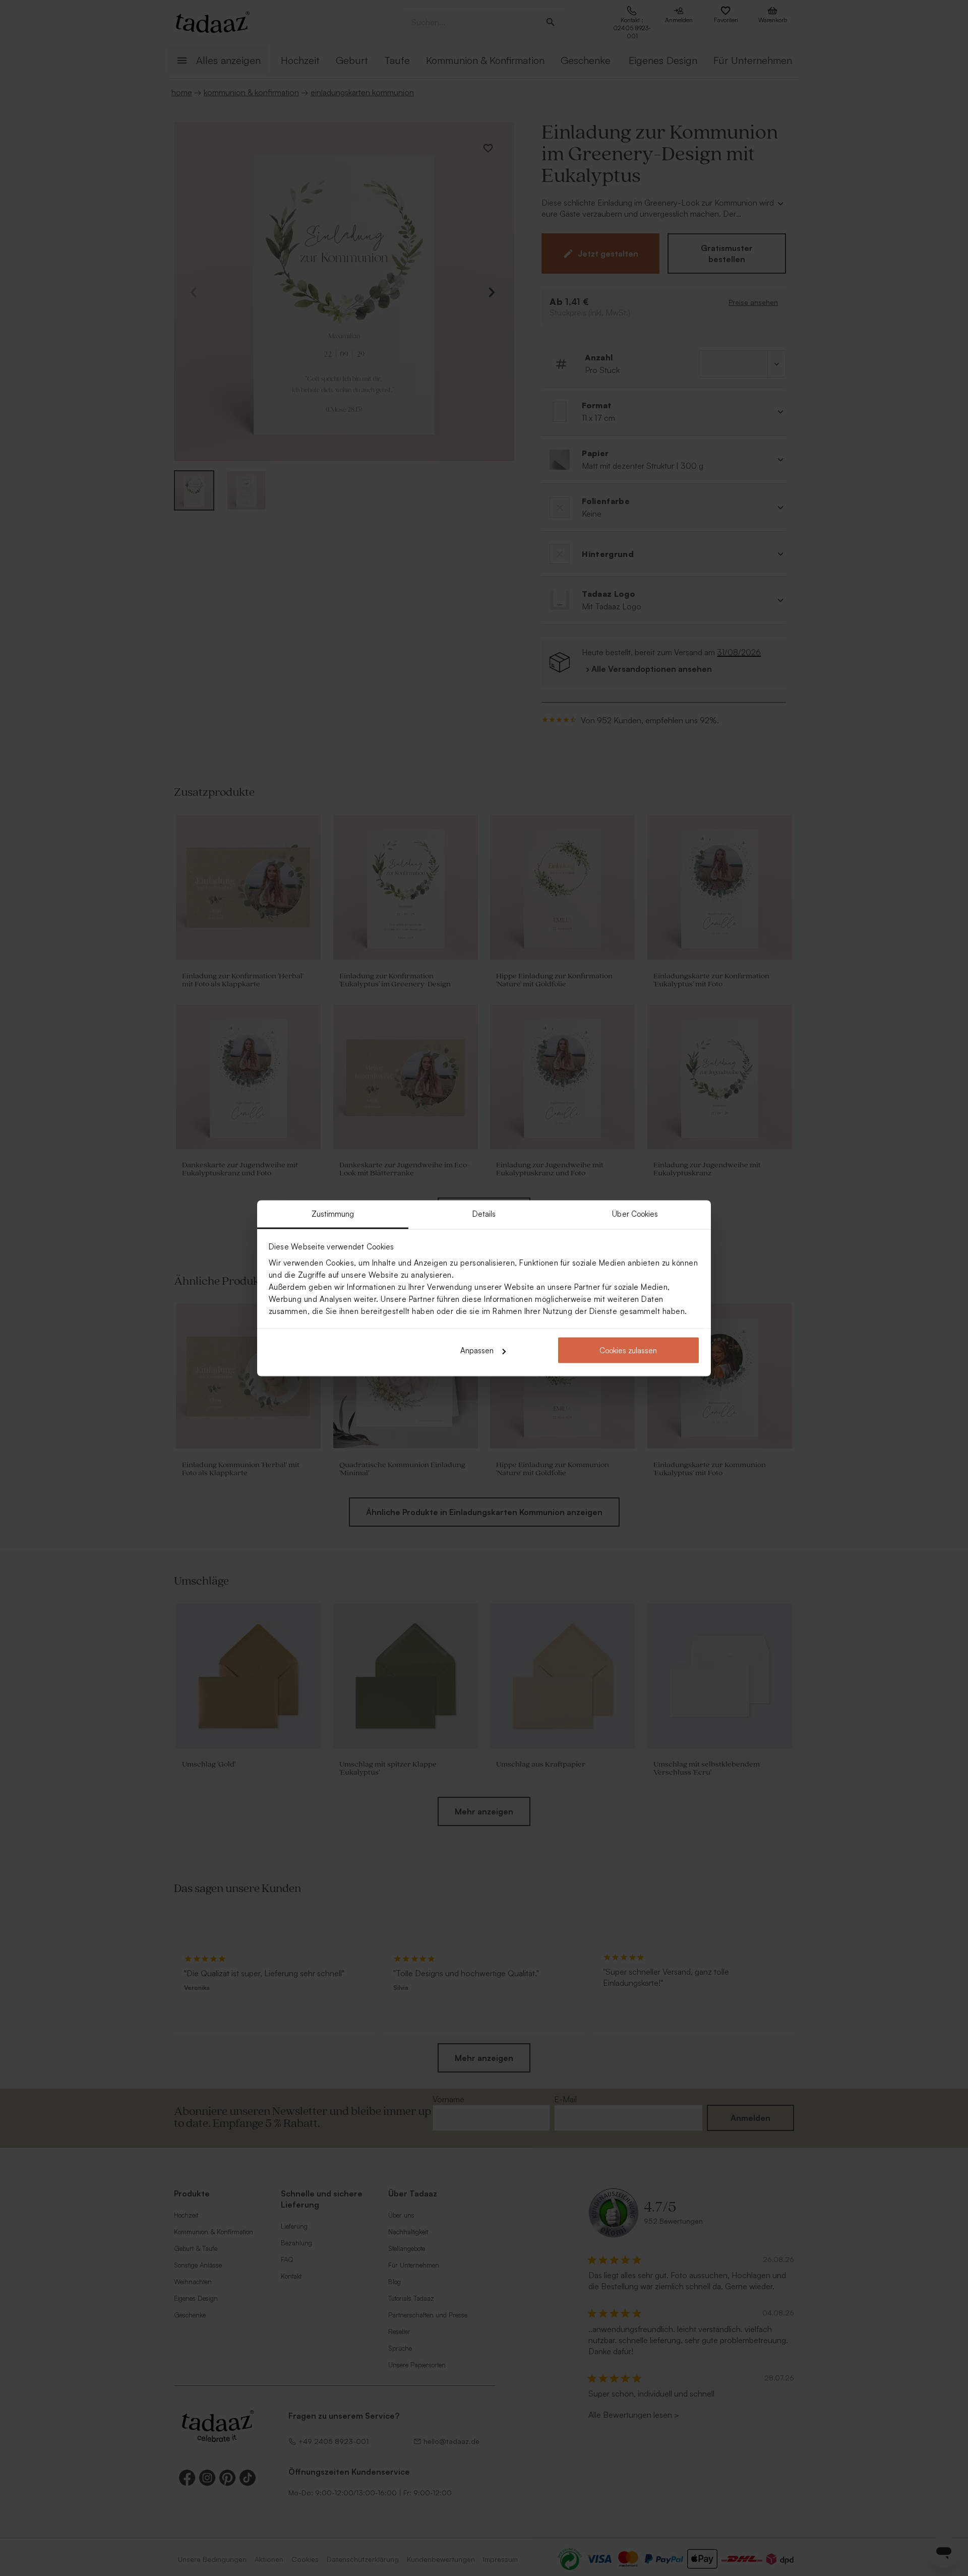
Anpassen (477, 1350)
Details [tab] (484, 1213)
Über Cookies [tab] (635, 1213)
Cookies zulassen (628, 1350)
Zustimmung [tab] (333, 1213)
